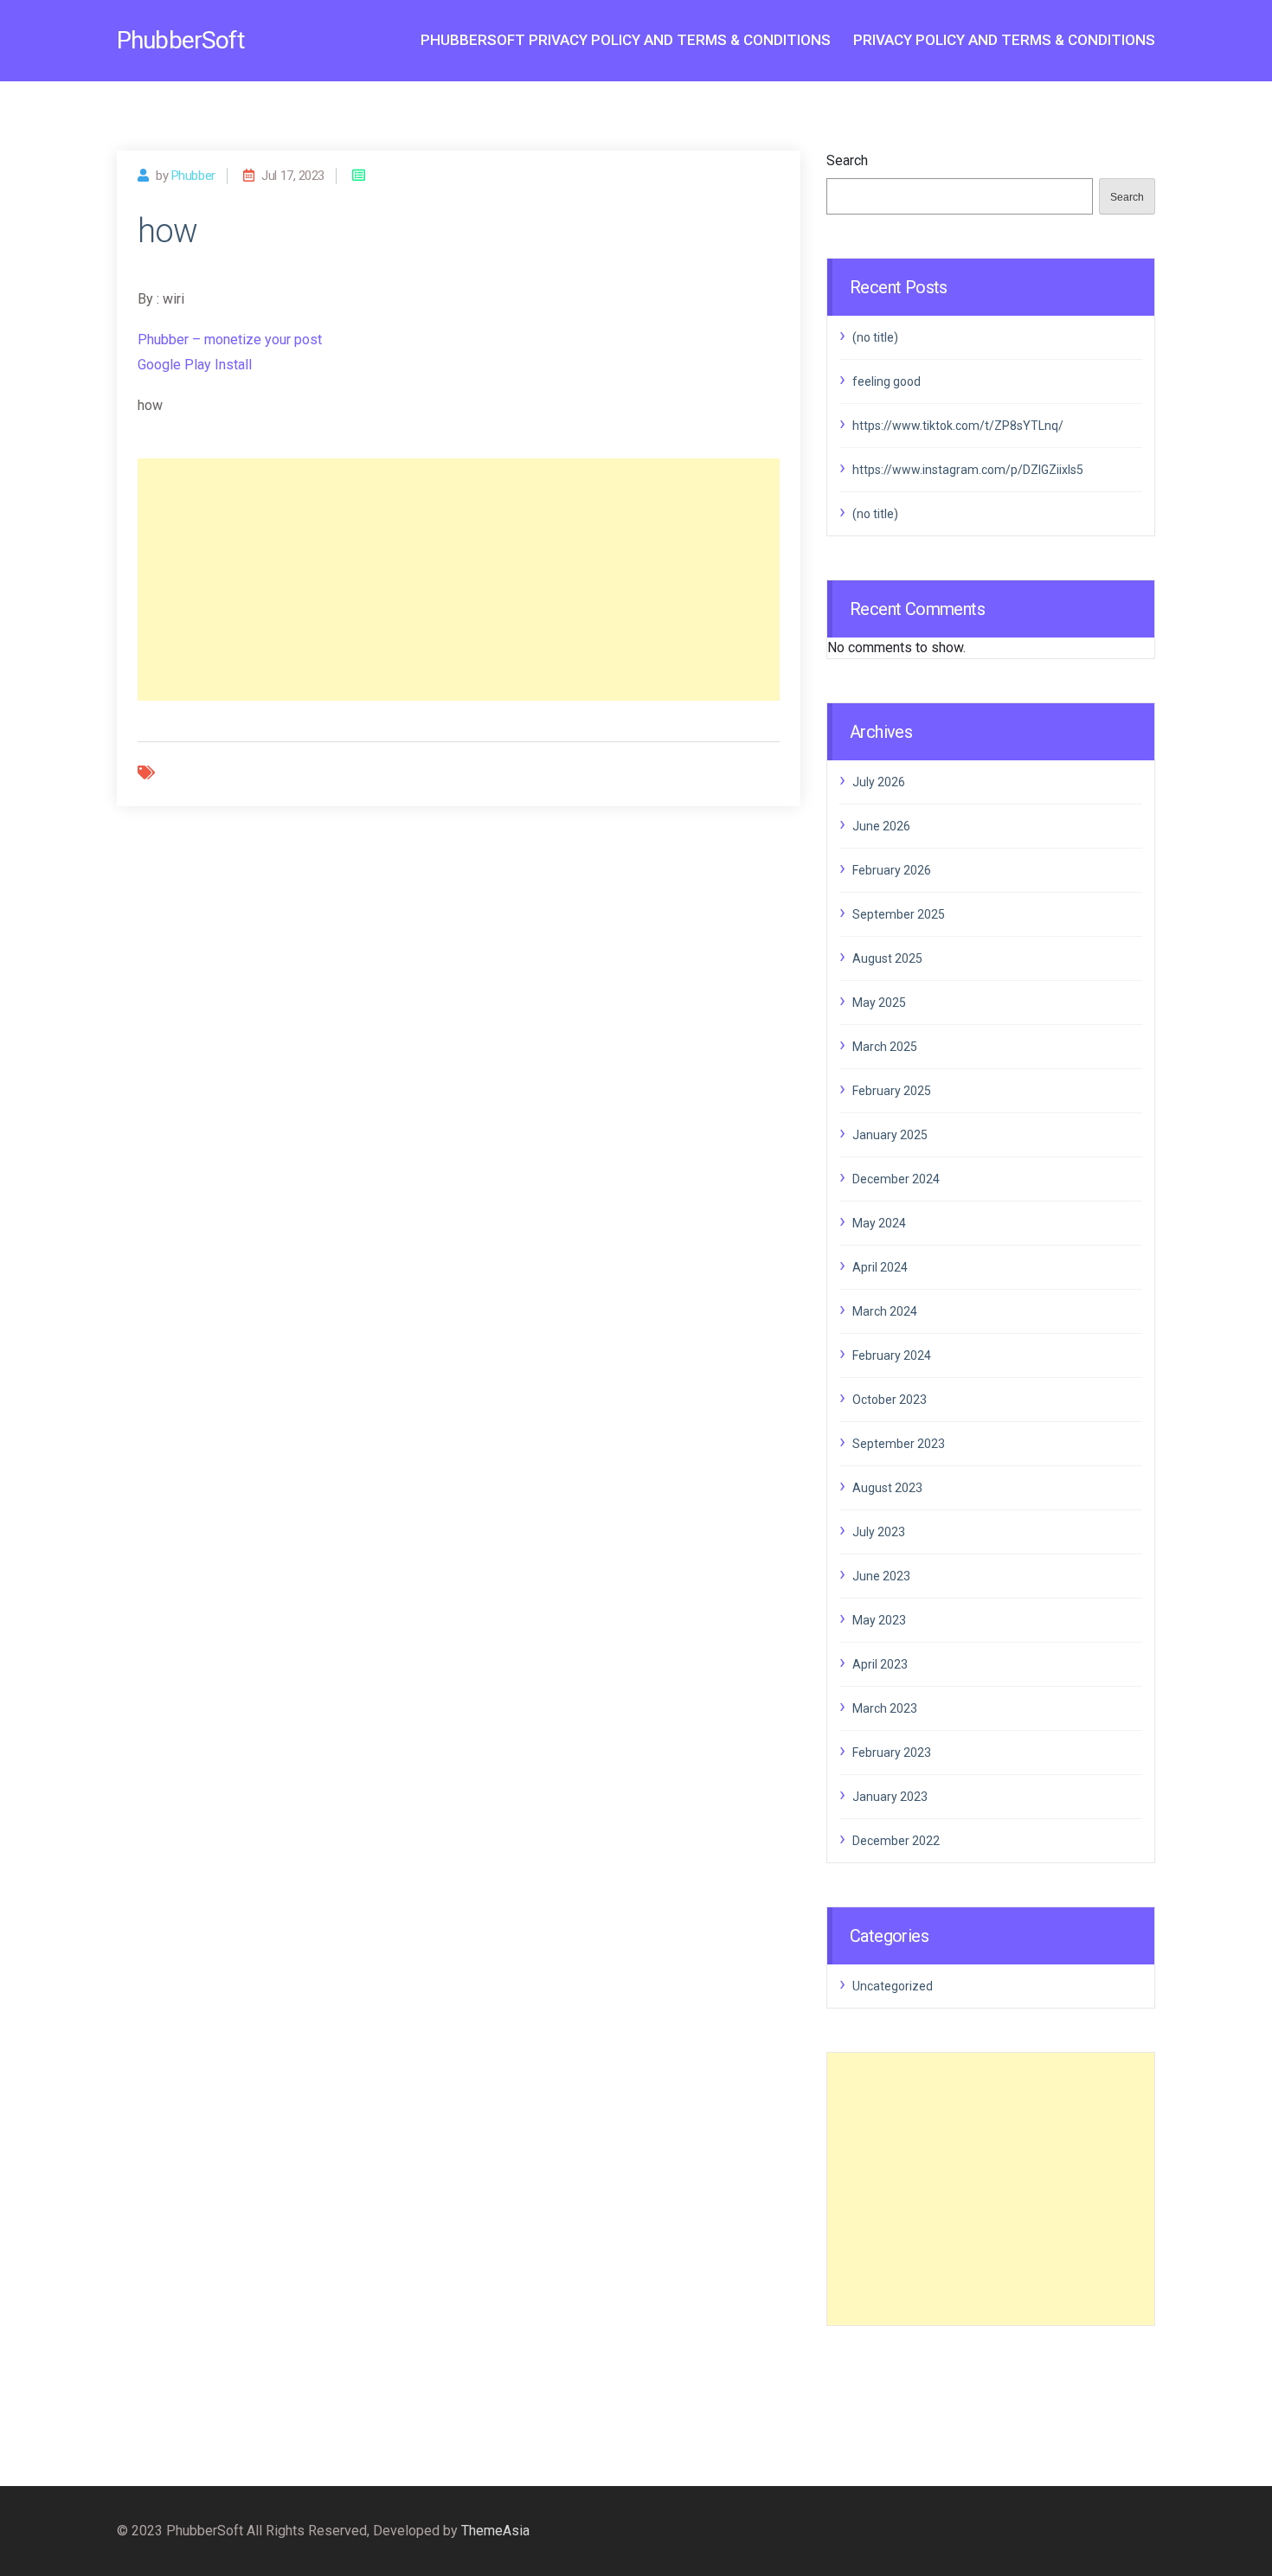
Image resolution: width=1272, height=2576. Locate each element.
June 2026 (881, 826)
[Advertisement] (459, 580)
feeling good (887, 381)
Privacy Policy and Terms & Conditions (1004, 40)
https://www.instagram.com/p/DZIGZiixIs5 (968, 470)
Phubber (193, 176)
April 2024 (880, 1267)
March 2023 (885, 1708)
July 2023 (879, 1532)
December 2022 (896, 1841)
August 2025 (887, 958)
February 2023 (892, 1753)
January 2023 (890, 1797)
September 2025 (899, 914)
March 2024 (885, 1311)
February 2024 (892, 1355)
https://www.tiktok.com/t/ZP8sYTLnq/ (958, 426)
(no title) (875, 337)
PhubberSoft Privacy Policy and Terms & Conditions (626, 40)
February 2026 (892, 870)
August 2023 (887, 1488)
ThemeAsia (495, 2531)
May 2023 (879, 1620)
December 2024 (896, 1179)
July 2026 (879, 782)
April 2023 (880, 1664)
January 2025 (890, 1135)
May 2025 (879, 1003)
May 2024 (879, 1223)
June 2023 (881, 1576)
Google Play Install (195, 365)
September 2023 (899, 1444)
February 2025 (892, 1091)
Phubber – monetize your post (230, 340)
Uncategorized (893, 1986)
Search (847, 160)
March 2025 (885, 1047)
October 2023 (890, 1400)
